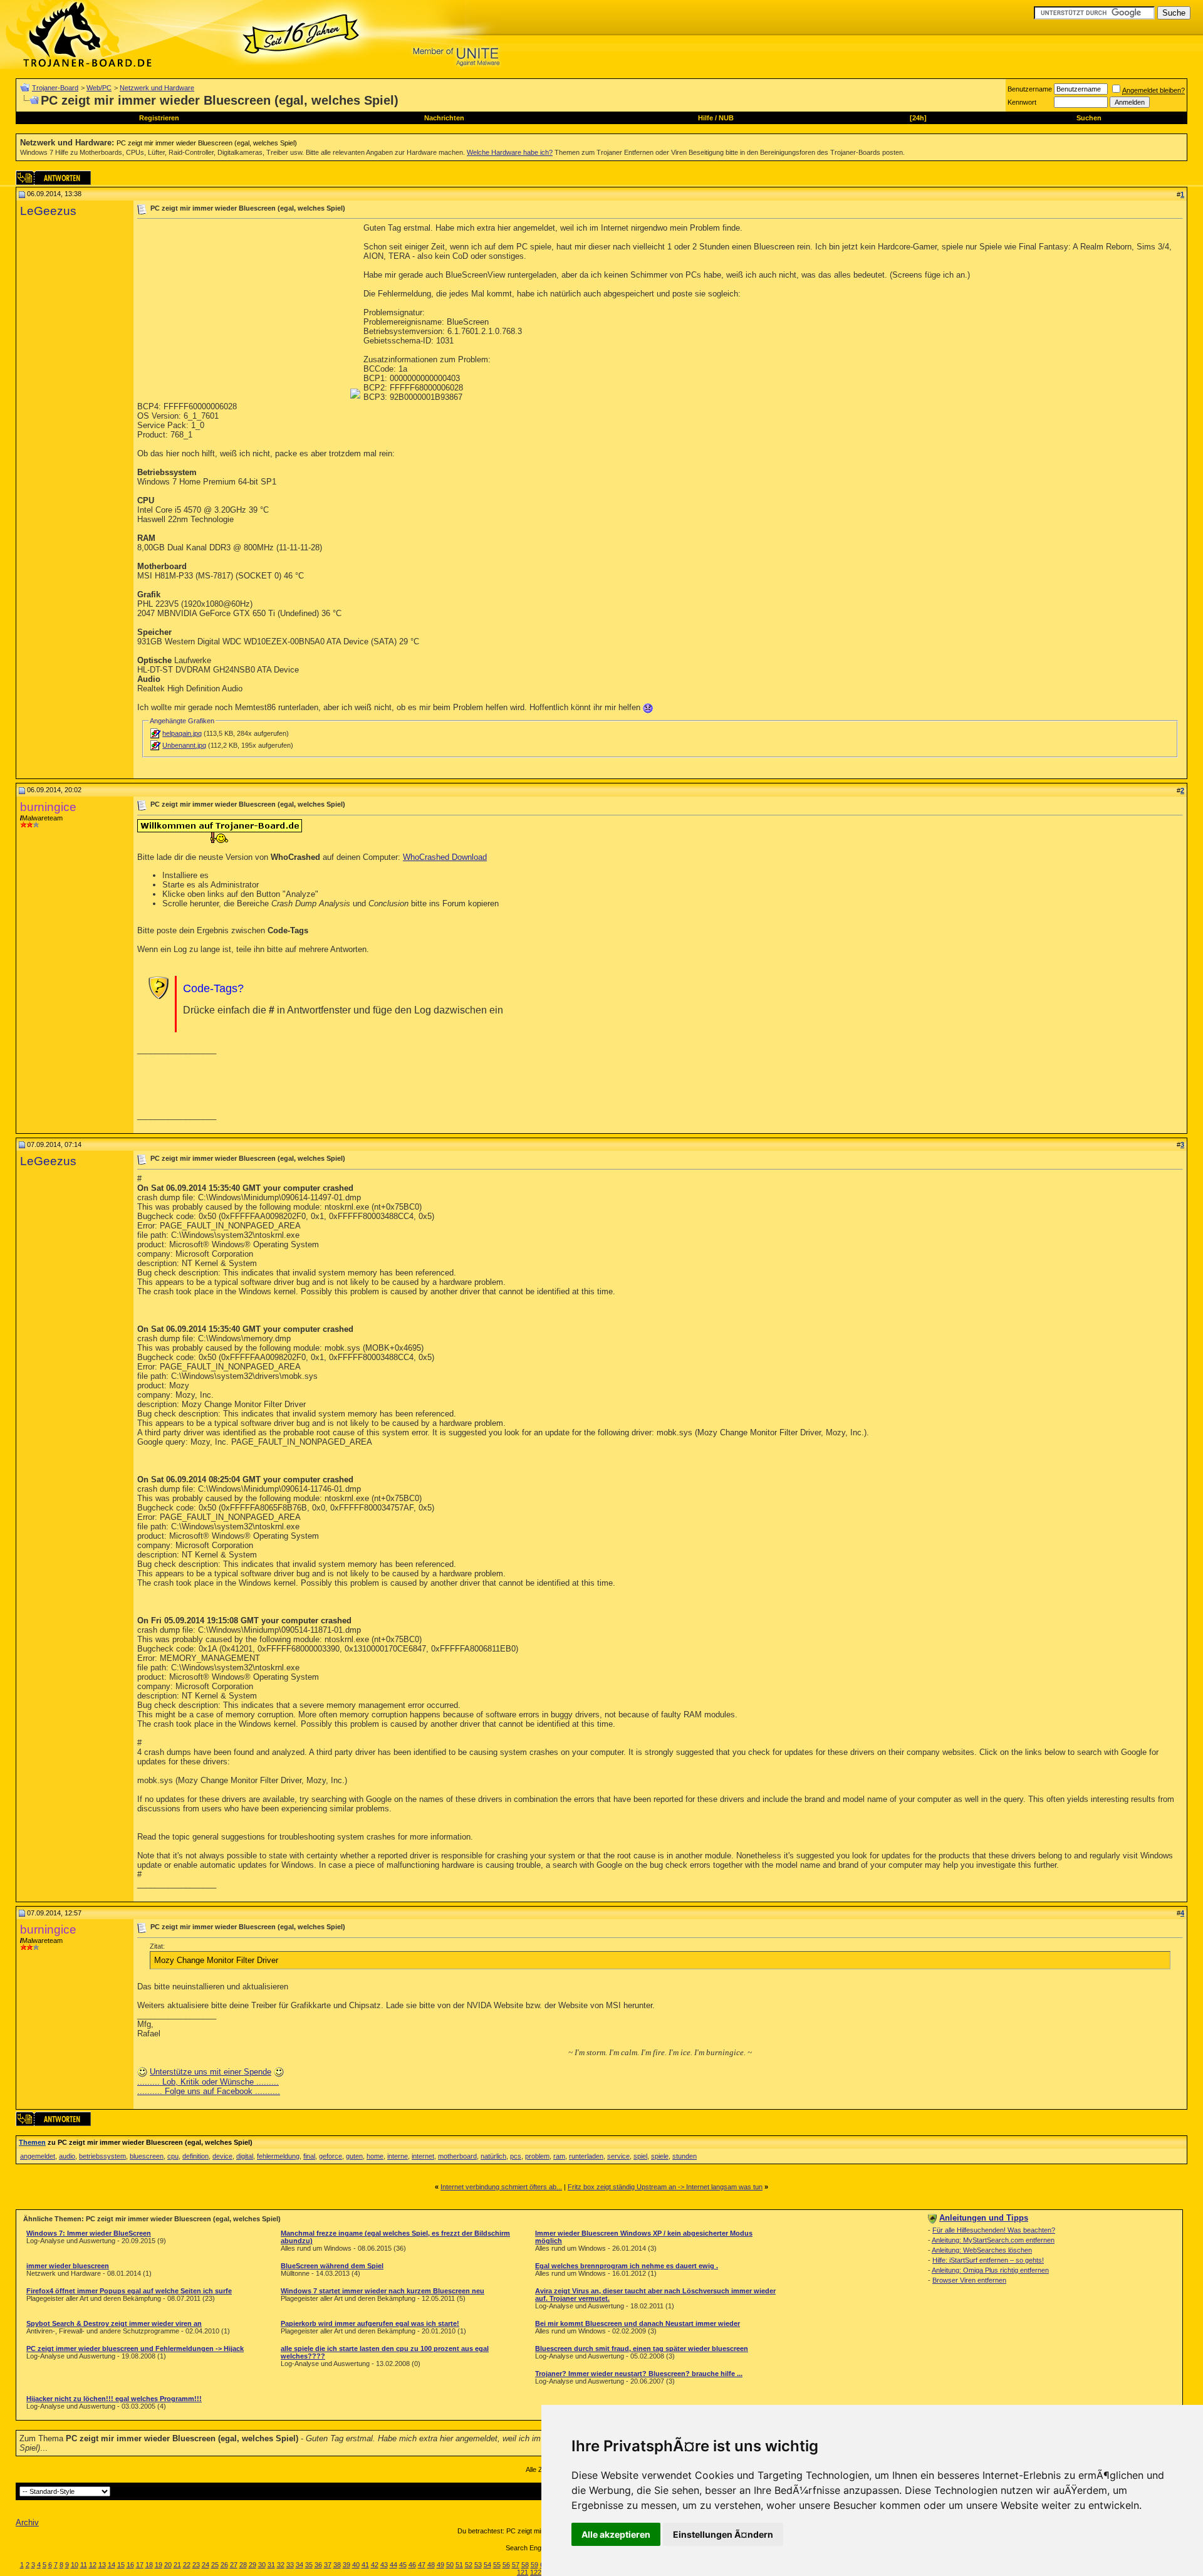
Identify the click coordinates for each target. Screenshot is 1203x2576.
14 (112, 2565)
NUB (726, 118)
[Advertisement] (242, 311)
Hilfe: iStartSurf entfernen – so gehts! (988, 2260)
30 (262, 2565)
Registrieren (159, 118)
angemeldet (38, 2156)
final (309, 2156)
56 (506, 2565)
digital (245, 2156)
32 (281, 2565)
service (618, 2156)
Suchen (1089, 118)
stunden (685, 2156)
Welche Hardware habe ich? (510, 152)
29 (253, 2565)
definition (195, 2156)
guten (354, 2156)
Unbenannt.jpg (184, 745)
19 (159, 2565)
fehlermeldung (278, 2156)
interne (398, 2156)
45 (403, 2565)
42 (375, 2565)
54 (487, 2565)
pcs (516, 2156)
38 (337, 2565)
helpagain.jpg (182, 733)
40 (356, 2565)
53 (478, 2565)
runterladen (586, 2156)
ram (559, 2156)
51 (459, 2565)
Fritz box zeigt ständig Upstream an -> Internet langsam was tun (665, 2187)
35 (309, 2565)
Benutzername (1030, 89)
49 (440, 2565)
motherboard (457, 2156)
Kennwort (1022, 102)
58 (525, 2565)
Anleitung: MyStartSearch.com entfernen (993, 2240)
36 (318, 2565)
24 (206, 2565)
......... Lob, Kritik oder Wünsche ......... (208, 2082)
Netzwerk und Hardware (157, 88)
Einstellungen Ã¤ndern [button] (723, 2534)
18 (149, 2565)
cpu (173, 2156)
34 (299, 2565)
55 (497, 2565)
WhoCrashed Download (445, 857)
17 (140, 2565)
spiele (660, 2156)
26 (224, 2565)
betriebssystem (102, 2156)
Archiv (27, 2522)
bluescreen (147, 2156)
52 (469, 2565)
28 (243, 2565)
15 (121, 2565)
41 (365, 2565)
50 (450, 2565)
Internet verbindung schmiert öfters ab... (501, 2187)
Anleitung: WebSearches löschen (982, 2250)
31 (271, 2565)
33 (290, 2565)
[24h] (918, 118)
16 (130, 2565)
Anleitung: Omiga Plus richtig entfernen (990, 2270)
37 (328, 2565)
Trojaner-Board (55, 88)
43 (384, 2565)
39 (346, 2565)
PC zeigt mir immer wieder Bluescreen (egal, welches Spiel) (207, 143)
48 (431, 2565)
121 (523, 2572)
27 (234, 2565)
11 (84, 2565)
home (375, 2156)
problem (537, 2156)
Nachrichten (444, 118)
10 (75, 2565)
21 (177, 2565)
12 (93, 2565)
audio (67, 2156)
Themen (32, 2142)
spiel (640, 2156)
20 (168, 2565)
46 (412, 2565)
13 (102, 2565)
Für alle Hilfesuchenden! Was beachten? (994, 2230)
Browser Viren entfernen (969, 2280)
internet (423, 2156)
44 (393, 2565)
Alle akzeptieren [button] (616, 2534)
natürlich (493, 2156)
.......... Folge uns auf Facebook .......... (209, 2091)
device (222, 2156)
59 (534, 2565)
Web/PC (99, 88)
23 (196, 2565)
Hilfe (706, 118)
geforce (331, 2156)
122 (536, 2572)
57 (516, 2565)
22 (187, 2565)
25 (215, 2565)
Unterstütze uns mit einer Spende (211, 2072)
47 (422, 2565)
